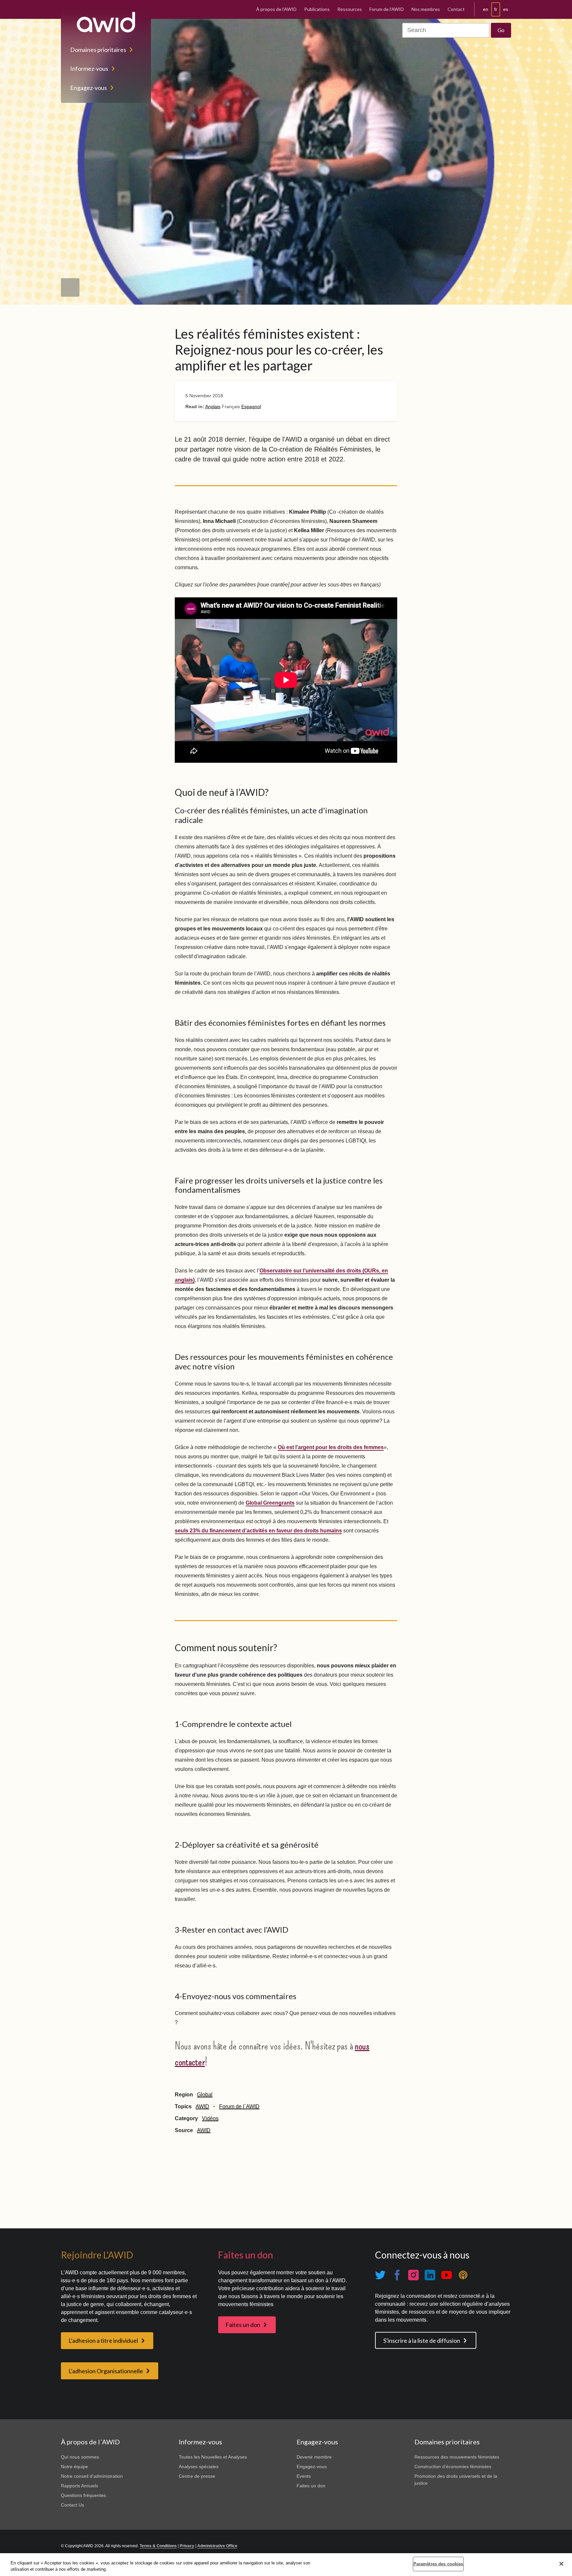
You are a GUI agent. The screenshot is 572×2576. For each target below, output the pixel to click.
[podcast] (463, 2275)
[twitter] (380, 2275)
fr (496, 9)
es (506, 9)
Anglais (213, 407)
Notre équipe (74, 2467)
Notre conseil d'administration (92, 2476)
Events (304, 2476)
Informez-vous (89, 68)
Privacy (187, 2546)
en (486, 9)
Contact (456, 9)
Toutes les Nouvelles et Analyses (213, 2457)
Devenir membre (314, 2457)
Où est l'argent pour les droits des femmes (331, 1447)
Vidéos (210, 2118)
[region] (286, 2565)
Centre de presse (197, 2476)
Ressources (350, 9)
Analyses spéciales (199, 2467)
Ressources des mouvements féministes (457, 2457)
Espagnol (251, 407)
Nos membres (426, 9)
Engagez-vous (89, 88)
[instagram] (413, 2275)
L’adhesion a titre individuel (103, 2340)
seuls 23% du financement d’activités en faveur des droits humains (258, 1531)
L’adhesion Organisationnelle (106, 2371)
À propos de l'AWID (276, 9)
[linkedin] (430, 2275)
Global (205, 2095)
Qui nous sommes (80, 2457)
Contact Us (72, 2505)
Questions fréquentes (83, 2495)
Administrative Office (217, 2546)
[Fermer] (561, 2564)
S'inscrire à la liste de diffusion (422, 2340)
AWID (202, 2106)
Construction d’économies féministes (453, 2467)
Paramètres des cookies (438, 2564)
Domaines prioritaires (98, 50)
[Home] (106, 22)
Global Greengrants (270, 1503)
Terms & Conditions (158, 2546)
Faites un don (243, 2325)
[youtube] (447, 2275)
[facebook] (397, 2275)
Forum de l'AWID (387, 9)
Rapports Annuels (79, 2486)
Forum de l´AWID (239, 2106)
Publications (317, 9)
